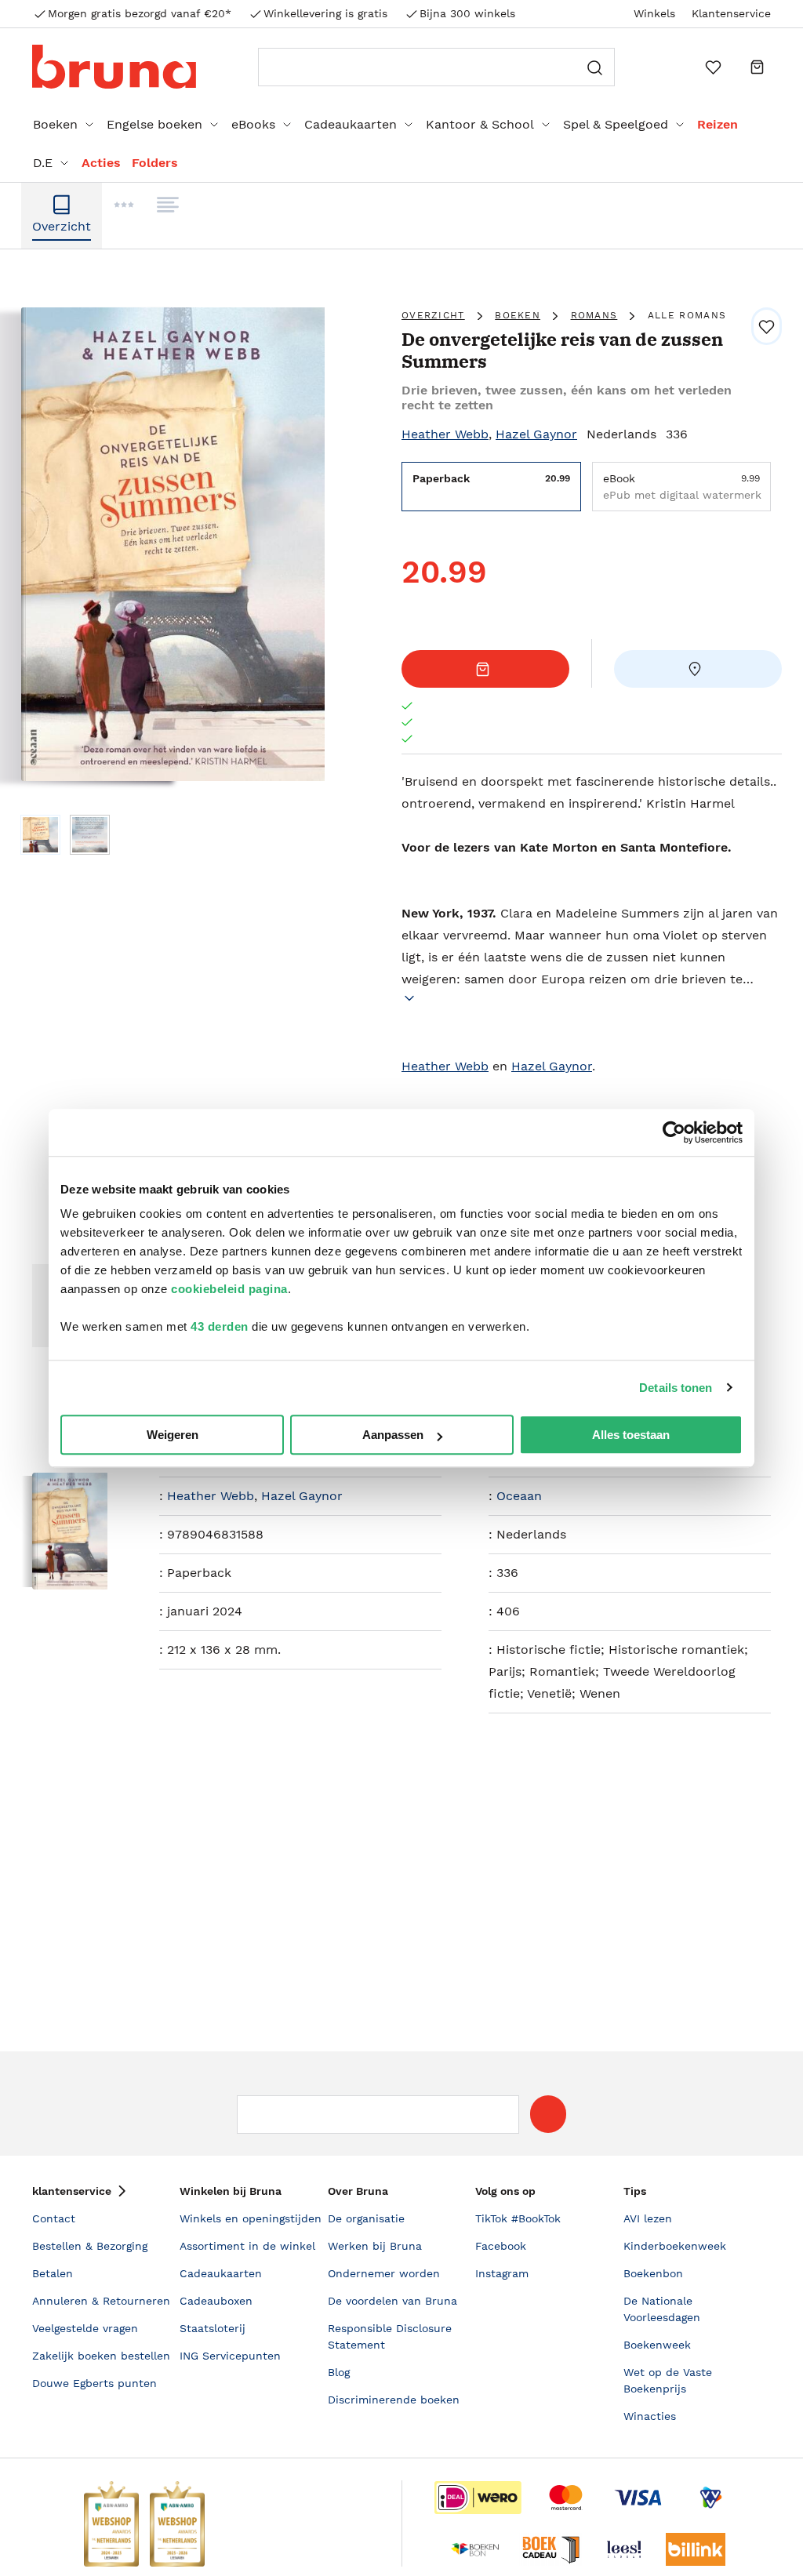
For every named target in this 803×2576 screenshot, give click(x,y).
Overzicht (433, 315)
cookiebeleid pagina (229, 1289)
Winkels (654, 13)
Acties (101, 163)
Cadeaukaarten (351, 124)
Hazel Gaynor (536, 434)
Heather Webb (445, 434)
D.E (43, 163)
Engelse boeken (154, 124)
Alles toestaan (631, 1435)
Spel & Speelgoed (616, 124)
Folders (155, 163)
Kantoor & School (480, 124)
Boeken (55, 124)
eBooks (253, 124)
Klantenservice (731, 13)
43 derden (220, 1326)
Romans (594, 315)
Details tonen (676, 1388)
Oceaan (519, 1496)
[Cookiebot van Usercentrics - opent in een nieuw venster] (674, 1132)
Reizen (718, 124)
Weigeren (173, 1435)
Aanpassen (393, 1435)
